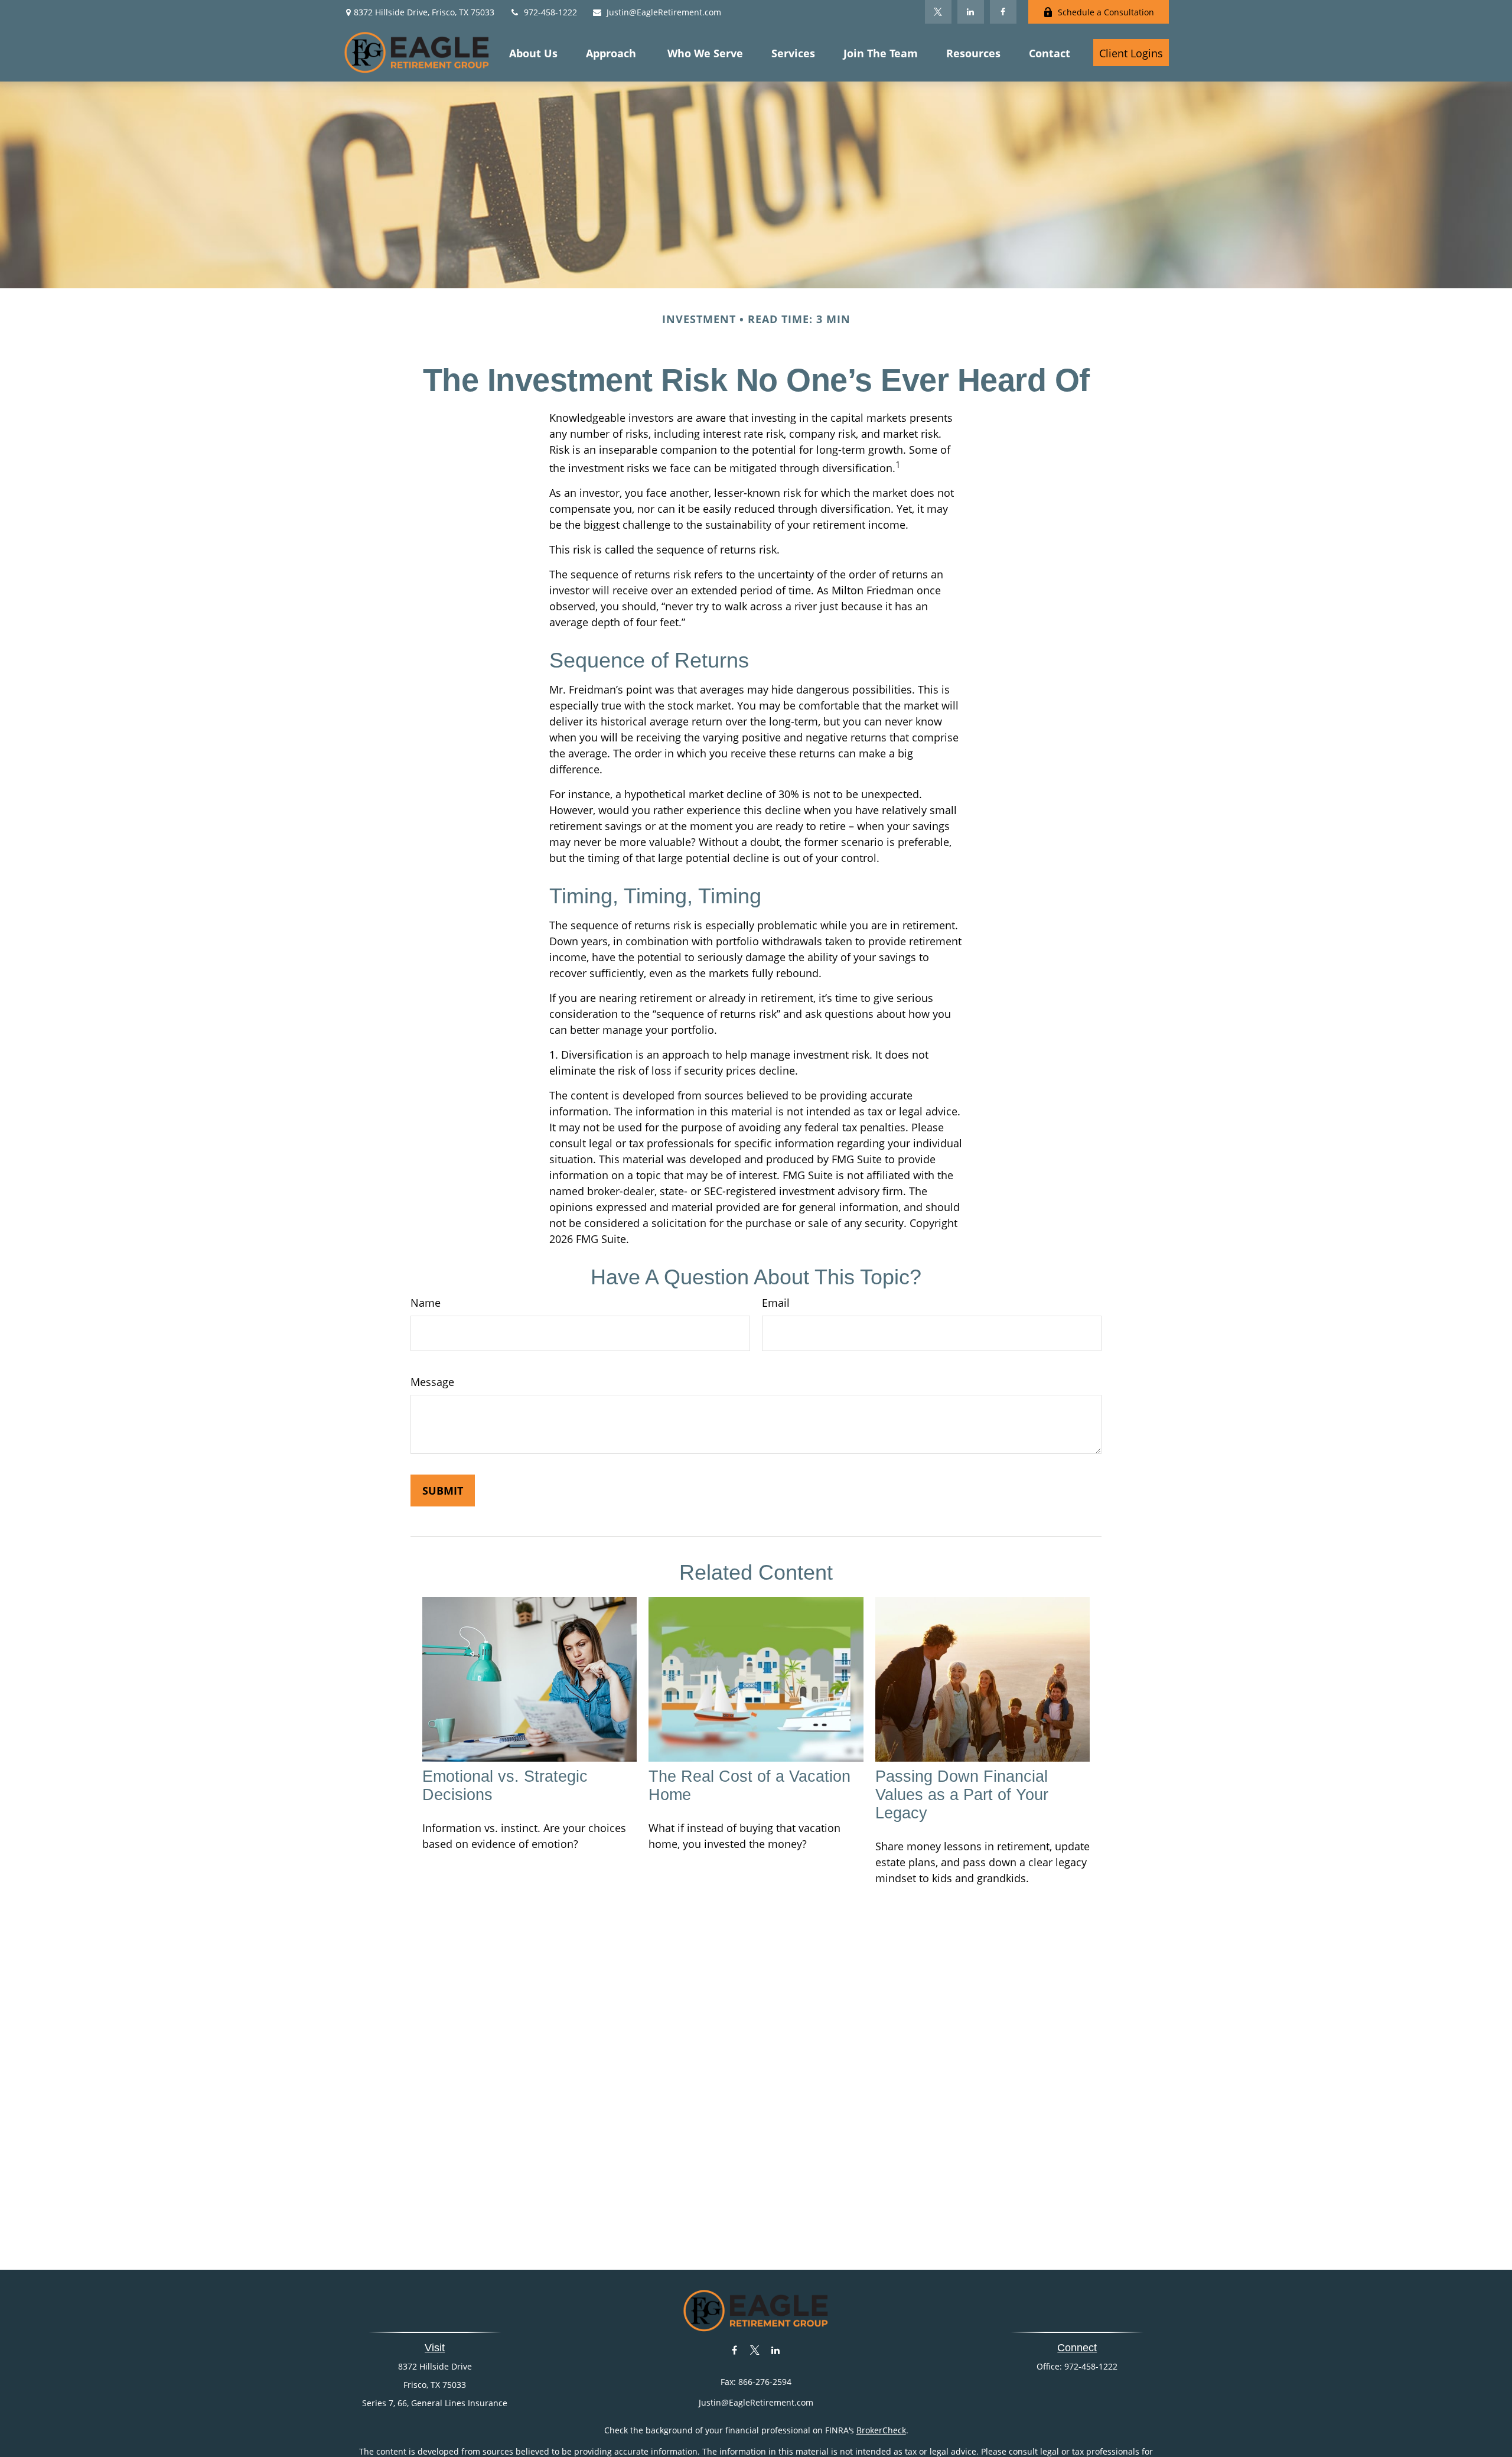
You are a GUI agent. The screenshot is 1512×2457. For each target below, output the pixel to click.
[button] (533, 53)
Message (432, 1382)
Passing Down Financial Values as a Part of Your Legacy (962, 1795)
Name (426, 1303)
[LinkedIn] (971, 12)
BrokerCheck (881, 2430)
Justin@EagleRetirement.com (664, 12)
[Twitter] (938, 12)
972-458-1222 (550, 12)
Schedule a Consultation (1106, 12)
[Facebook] (1003, 12)
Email (776, 1303)
